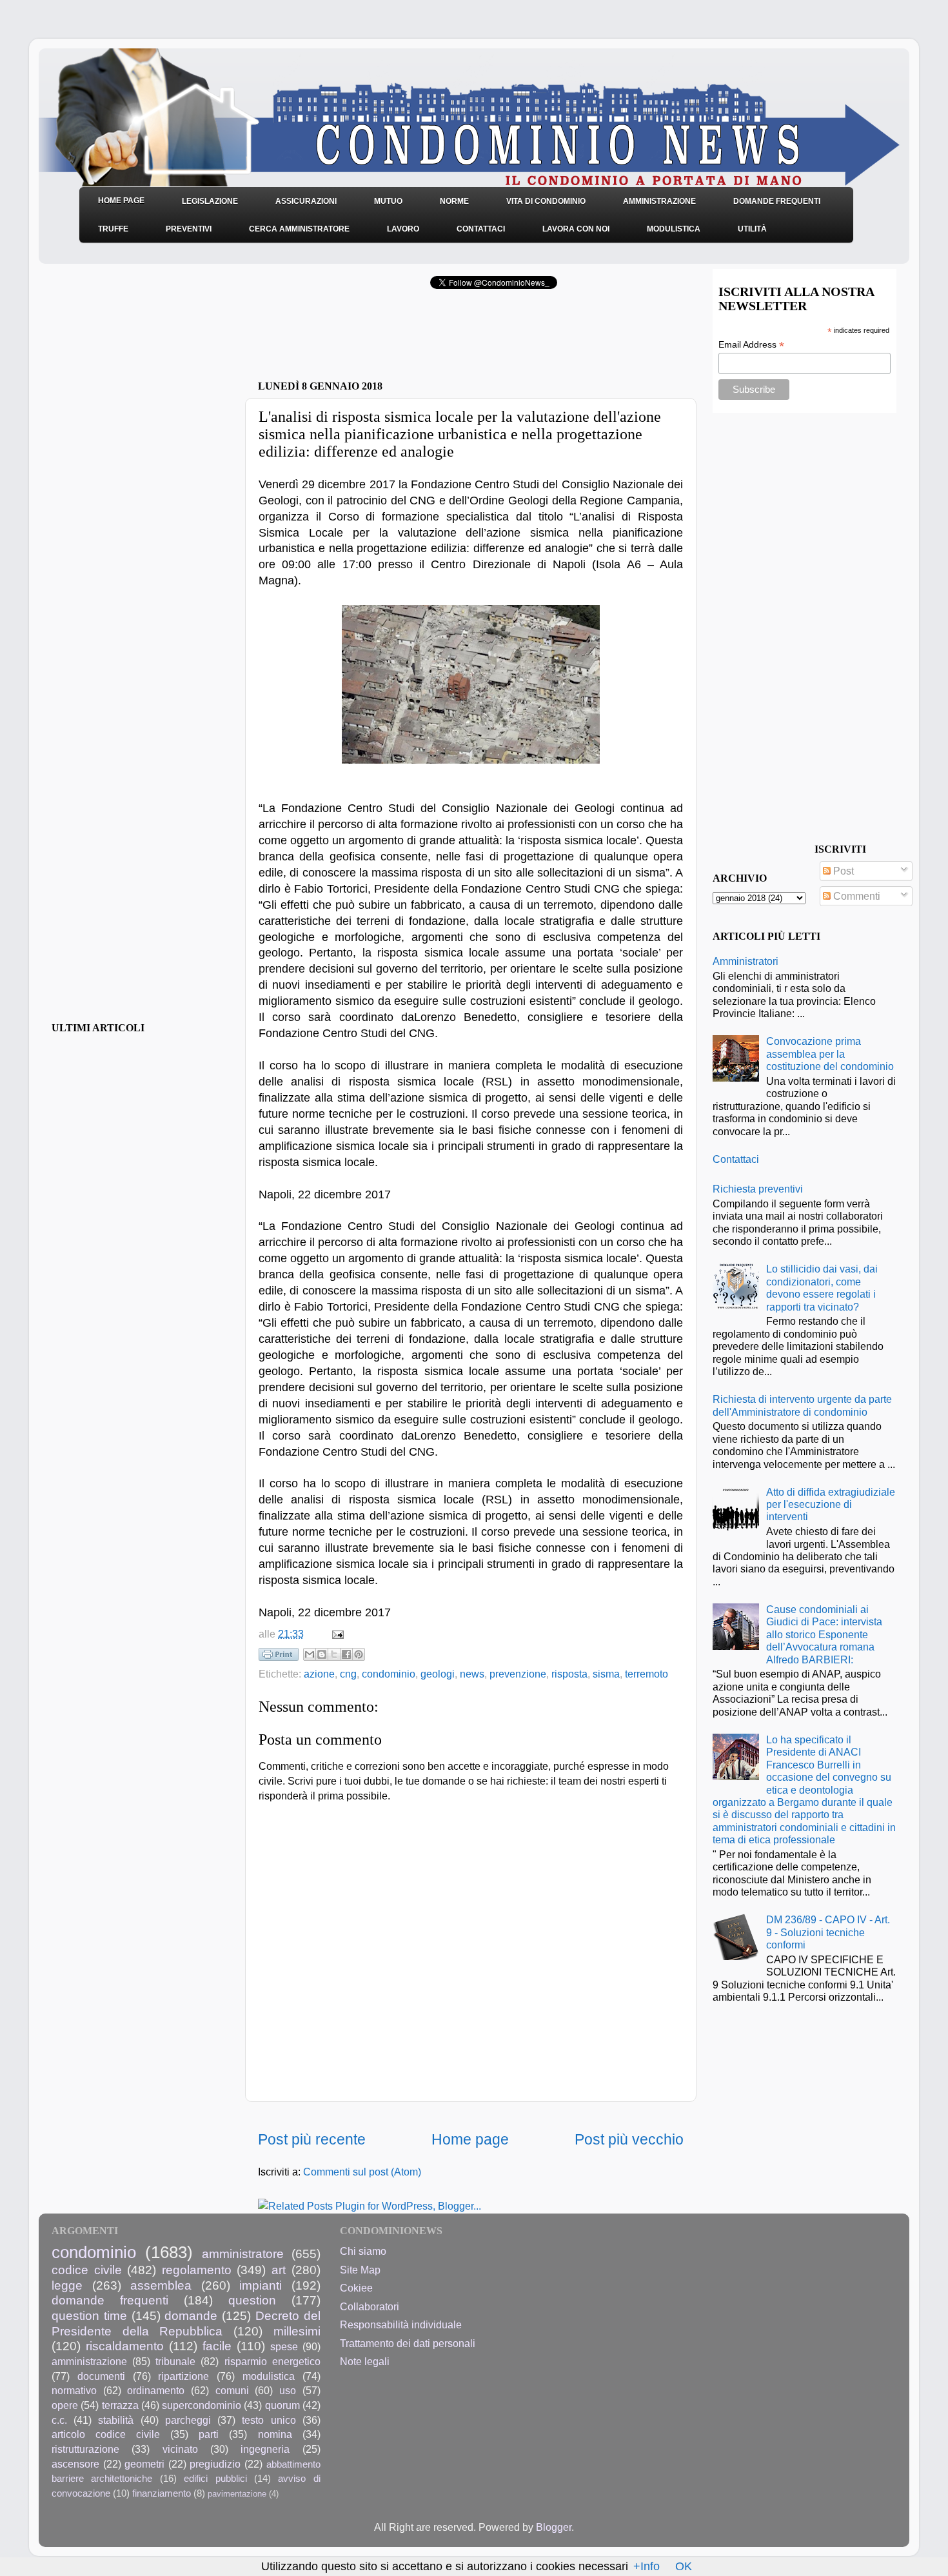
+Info (647, 2566)
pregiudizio (215, 2464)
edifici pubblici (215, 2479)
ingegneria (265, 2449)
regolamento (197, 2270)
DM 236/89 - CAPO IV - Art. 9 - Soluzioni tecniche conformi (828, 1932)
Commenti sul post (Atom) (362, 2172)
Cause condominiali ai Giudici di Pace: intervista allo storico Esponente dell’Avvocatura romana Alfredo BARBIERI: (824, 1634)
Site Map (360, 2270)
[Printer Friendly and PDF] (279, 1657)
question (252, 2300)
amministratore (243, 2254)
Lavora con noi (576, 229)
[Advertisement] (409, 339)
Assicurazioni (306, 201)
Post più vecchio (629, 2139)
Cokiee (356, 2288)
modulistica (269, 2376)
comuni (232, 2390)
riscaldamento (125, 2346)
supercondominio (202, 2405)
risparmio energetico (272, 2361)
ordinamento (156, 2390)
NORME (454, 201)
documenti (101, 2376)
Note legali (365, 2361)
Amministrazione (659, 201)
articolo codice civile (106, 2434)
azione (319, 1674)
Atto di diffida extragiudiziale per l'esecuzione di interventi (831, 1504)
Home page (470, 2139)
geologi (438, 1674)
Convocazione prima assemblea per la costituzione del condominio (830, 1054)
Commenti (855, 896)
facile (217, 2346)
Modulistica (674, 229)
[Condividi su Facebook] (346, 1654)
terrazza (120, 2405)
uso (288, 2390)
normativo (74, 2390)
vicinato (180, 2449)
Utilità (752, 229)
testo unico (269, 2420)
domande (191, 2315)
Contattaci (481, 229)
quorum (282, 2405)
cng (348, 1674)
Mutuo (388, 201)
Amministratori (746, 961)
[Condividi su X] (334, 1654)
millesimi (297, 2331)
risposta (569, 1674)
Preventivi (189, 229)
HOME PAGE (121, 201)
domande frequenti (110, 2300)
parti (209, 2434)
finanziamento (162, 2493)
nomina (275, 2434)
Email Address (751, 345)
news (472, 1674)
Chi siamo (363, 2251)
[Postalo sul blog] (322, 1654)
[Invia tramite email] (310, 1654)
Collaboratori (370, 2306)
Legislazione (210, 201)
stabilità (116, 2420)
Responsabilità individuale (401, 2324)
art (279, 2270)
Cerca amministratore (299, 229)
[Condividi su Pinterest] (359, 1654)
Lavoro (403, 229)
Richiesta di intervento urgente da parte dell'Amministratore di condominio (802, 1405)
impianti (261, 2285)
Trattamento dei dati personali (408, 2343)
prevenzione (518, 1674)
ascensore (75, 2464)
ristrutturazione (85, 2449)
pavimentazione (237, 2494)
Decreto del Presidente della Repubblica (186, 2323)
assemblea (161, 2285)
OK (684, 2566)
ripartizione (183, 2376)
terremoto (647, 1674)
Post (842, 871)
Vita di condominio (546, 201)
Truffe (113, 229)
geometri (144, 2464)
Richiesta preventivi (758, 1189)
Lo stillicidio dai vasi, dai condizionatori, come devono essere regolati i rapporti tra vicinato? (822, 1287)
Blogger (554, 2527)
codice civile (87, 2270)
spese (284, 2346)
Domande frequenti (777, 201)
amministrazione (89, 2361)
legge (67, 2285)
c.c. (59, 2420)
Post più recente (312, 2139)
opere (65, 2405)
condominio (389, 1674)
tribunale (175, 2361)
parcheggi (188, 2420)
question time (89, 2315)
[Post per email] (335, 1634)
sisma (606, 1674)
